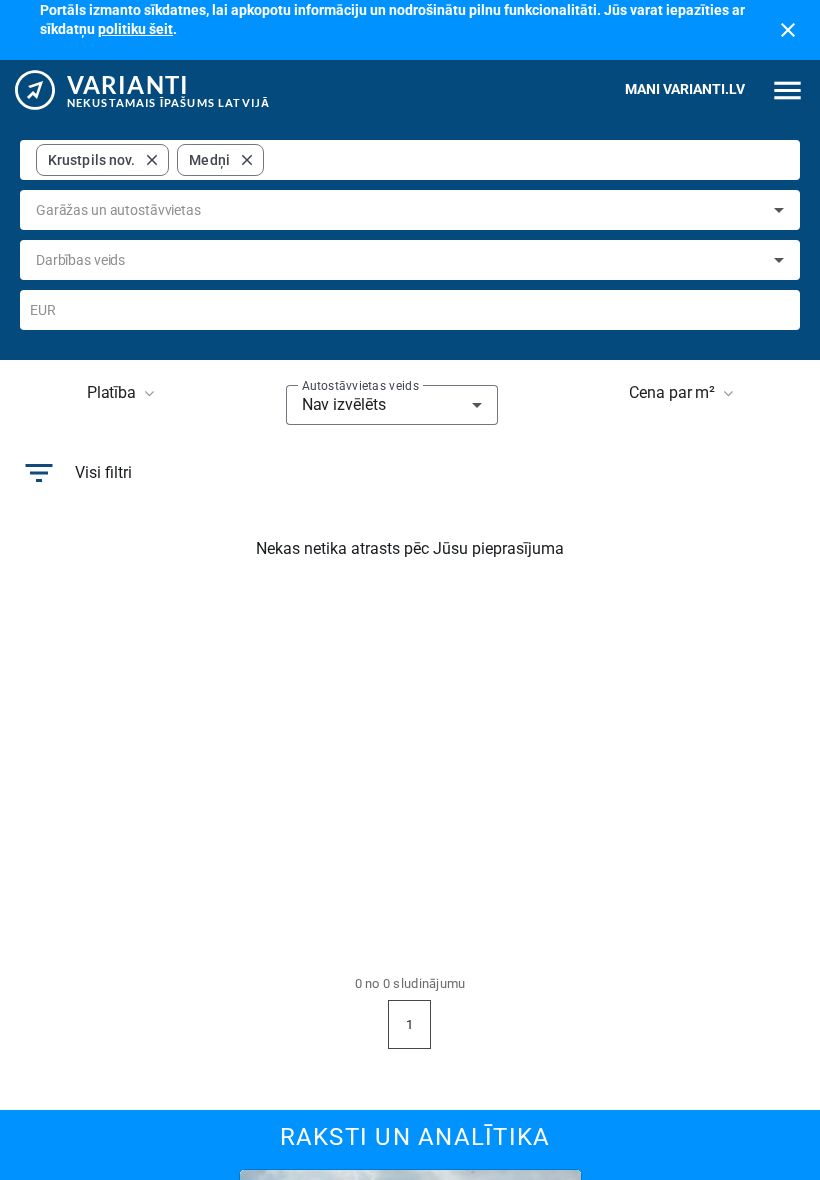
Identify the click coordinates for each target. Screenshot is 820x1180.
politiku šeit (135, 29)
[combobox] (528, 160)
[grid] (150, 160)
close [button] (152, 160)
